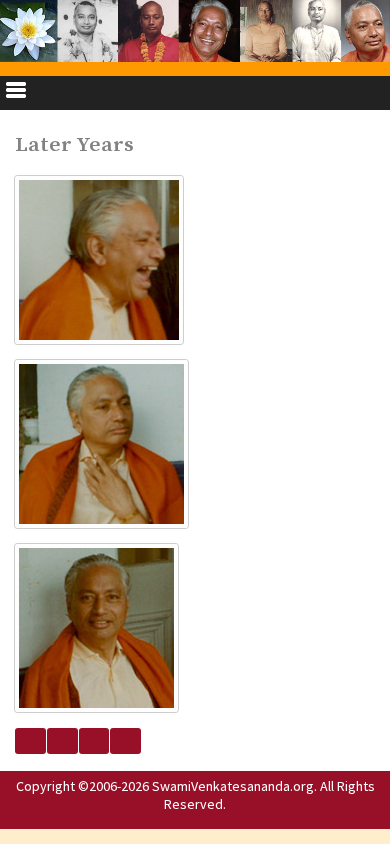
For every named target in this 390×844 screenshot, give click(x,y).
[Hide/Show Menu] (16, 93)
